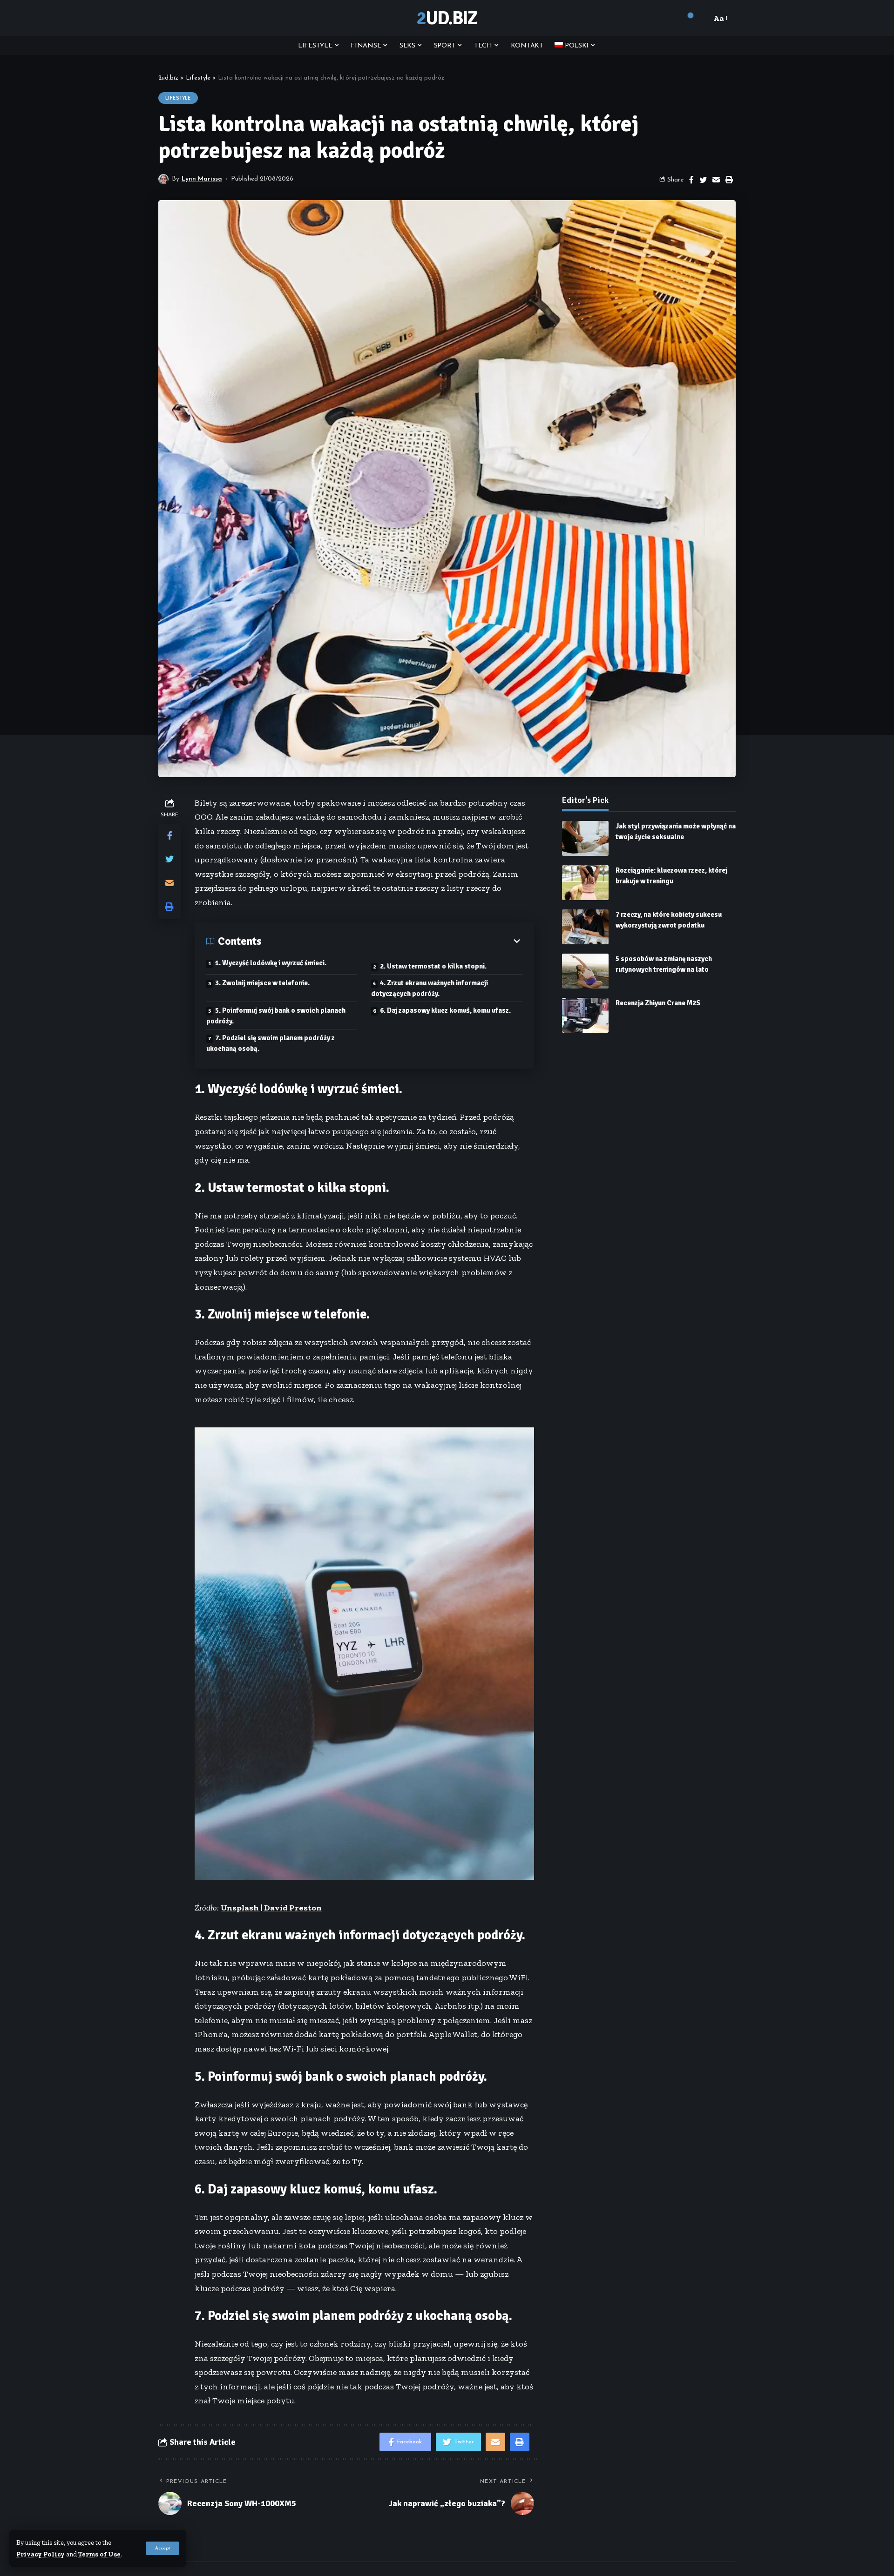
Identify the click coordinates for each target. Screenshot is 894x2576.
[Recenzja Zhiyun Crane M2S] (585, 1015)
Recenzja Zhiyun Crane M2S (658, 1003)
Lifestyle (178, 98)
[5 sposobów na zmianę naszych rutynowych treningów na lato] (585, 971)
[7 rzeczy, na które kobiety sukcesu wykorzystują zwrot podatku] (585, 927)
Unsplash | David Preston (271, 1908)
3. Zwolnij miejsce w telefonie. (262, 983)
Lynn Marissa (202, 179)
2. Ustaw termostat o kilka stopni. (433, 966)
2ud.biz (447, 18)
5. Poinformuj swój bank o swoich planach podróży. (276, 1016)
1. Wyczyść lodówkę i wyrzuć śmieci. (271, 963)
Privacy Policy (41, 2554)
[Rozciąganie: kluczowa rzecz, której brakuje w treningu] (585, 883)
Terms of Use (99, 2554)
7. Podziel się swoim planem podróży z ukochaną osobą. (271, 1043)
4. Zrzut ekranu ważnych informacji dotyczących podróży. (430, 988)
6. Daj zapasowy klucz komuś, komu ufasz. (445, 1010)
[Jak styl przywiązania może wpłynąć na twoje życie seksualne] (585, 838)
